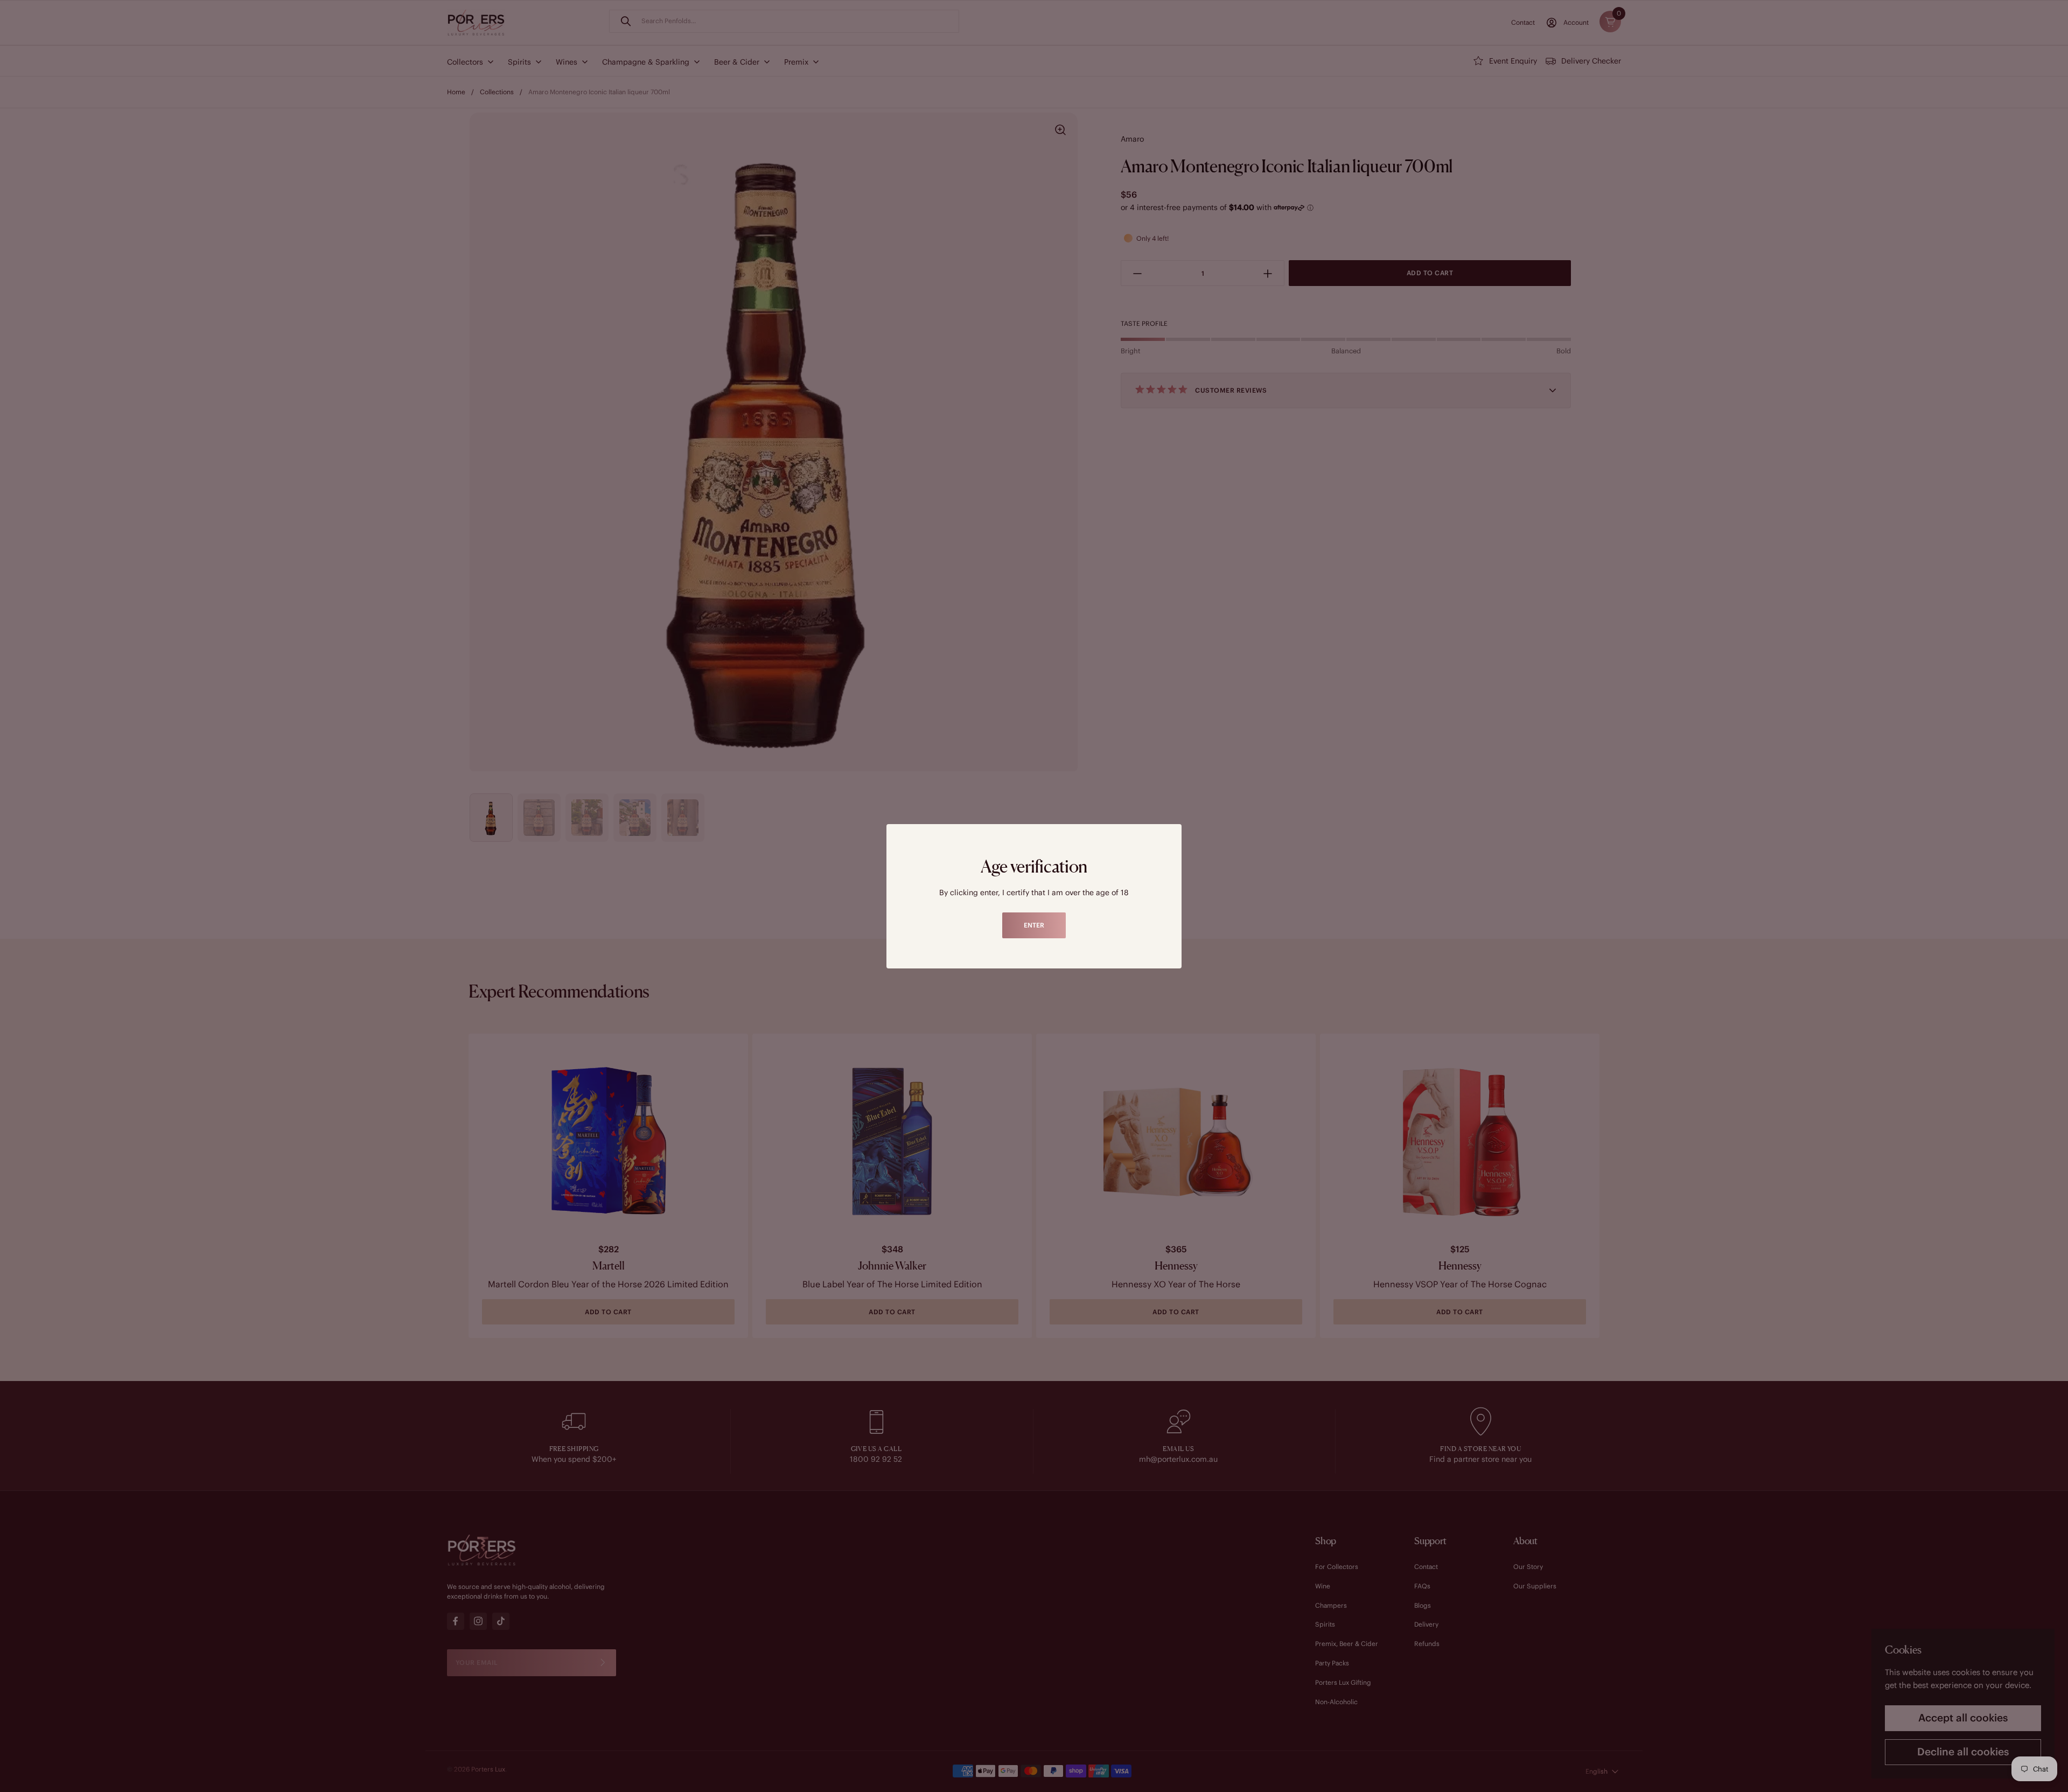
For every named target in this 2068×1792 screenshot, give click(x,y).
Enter (1034, 925)
